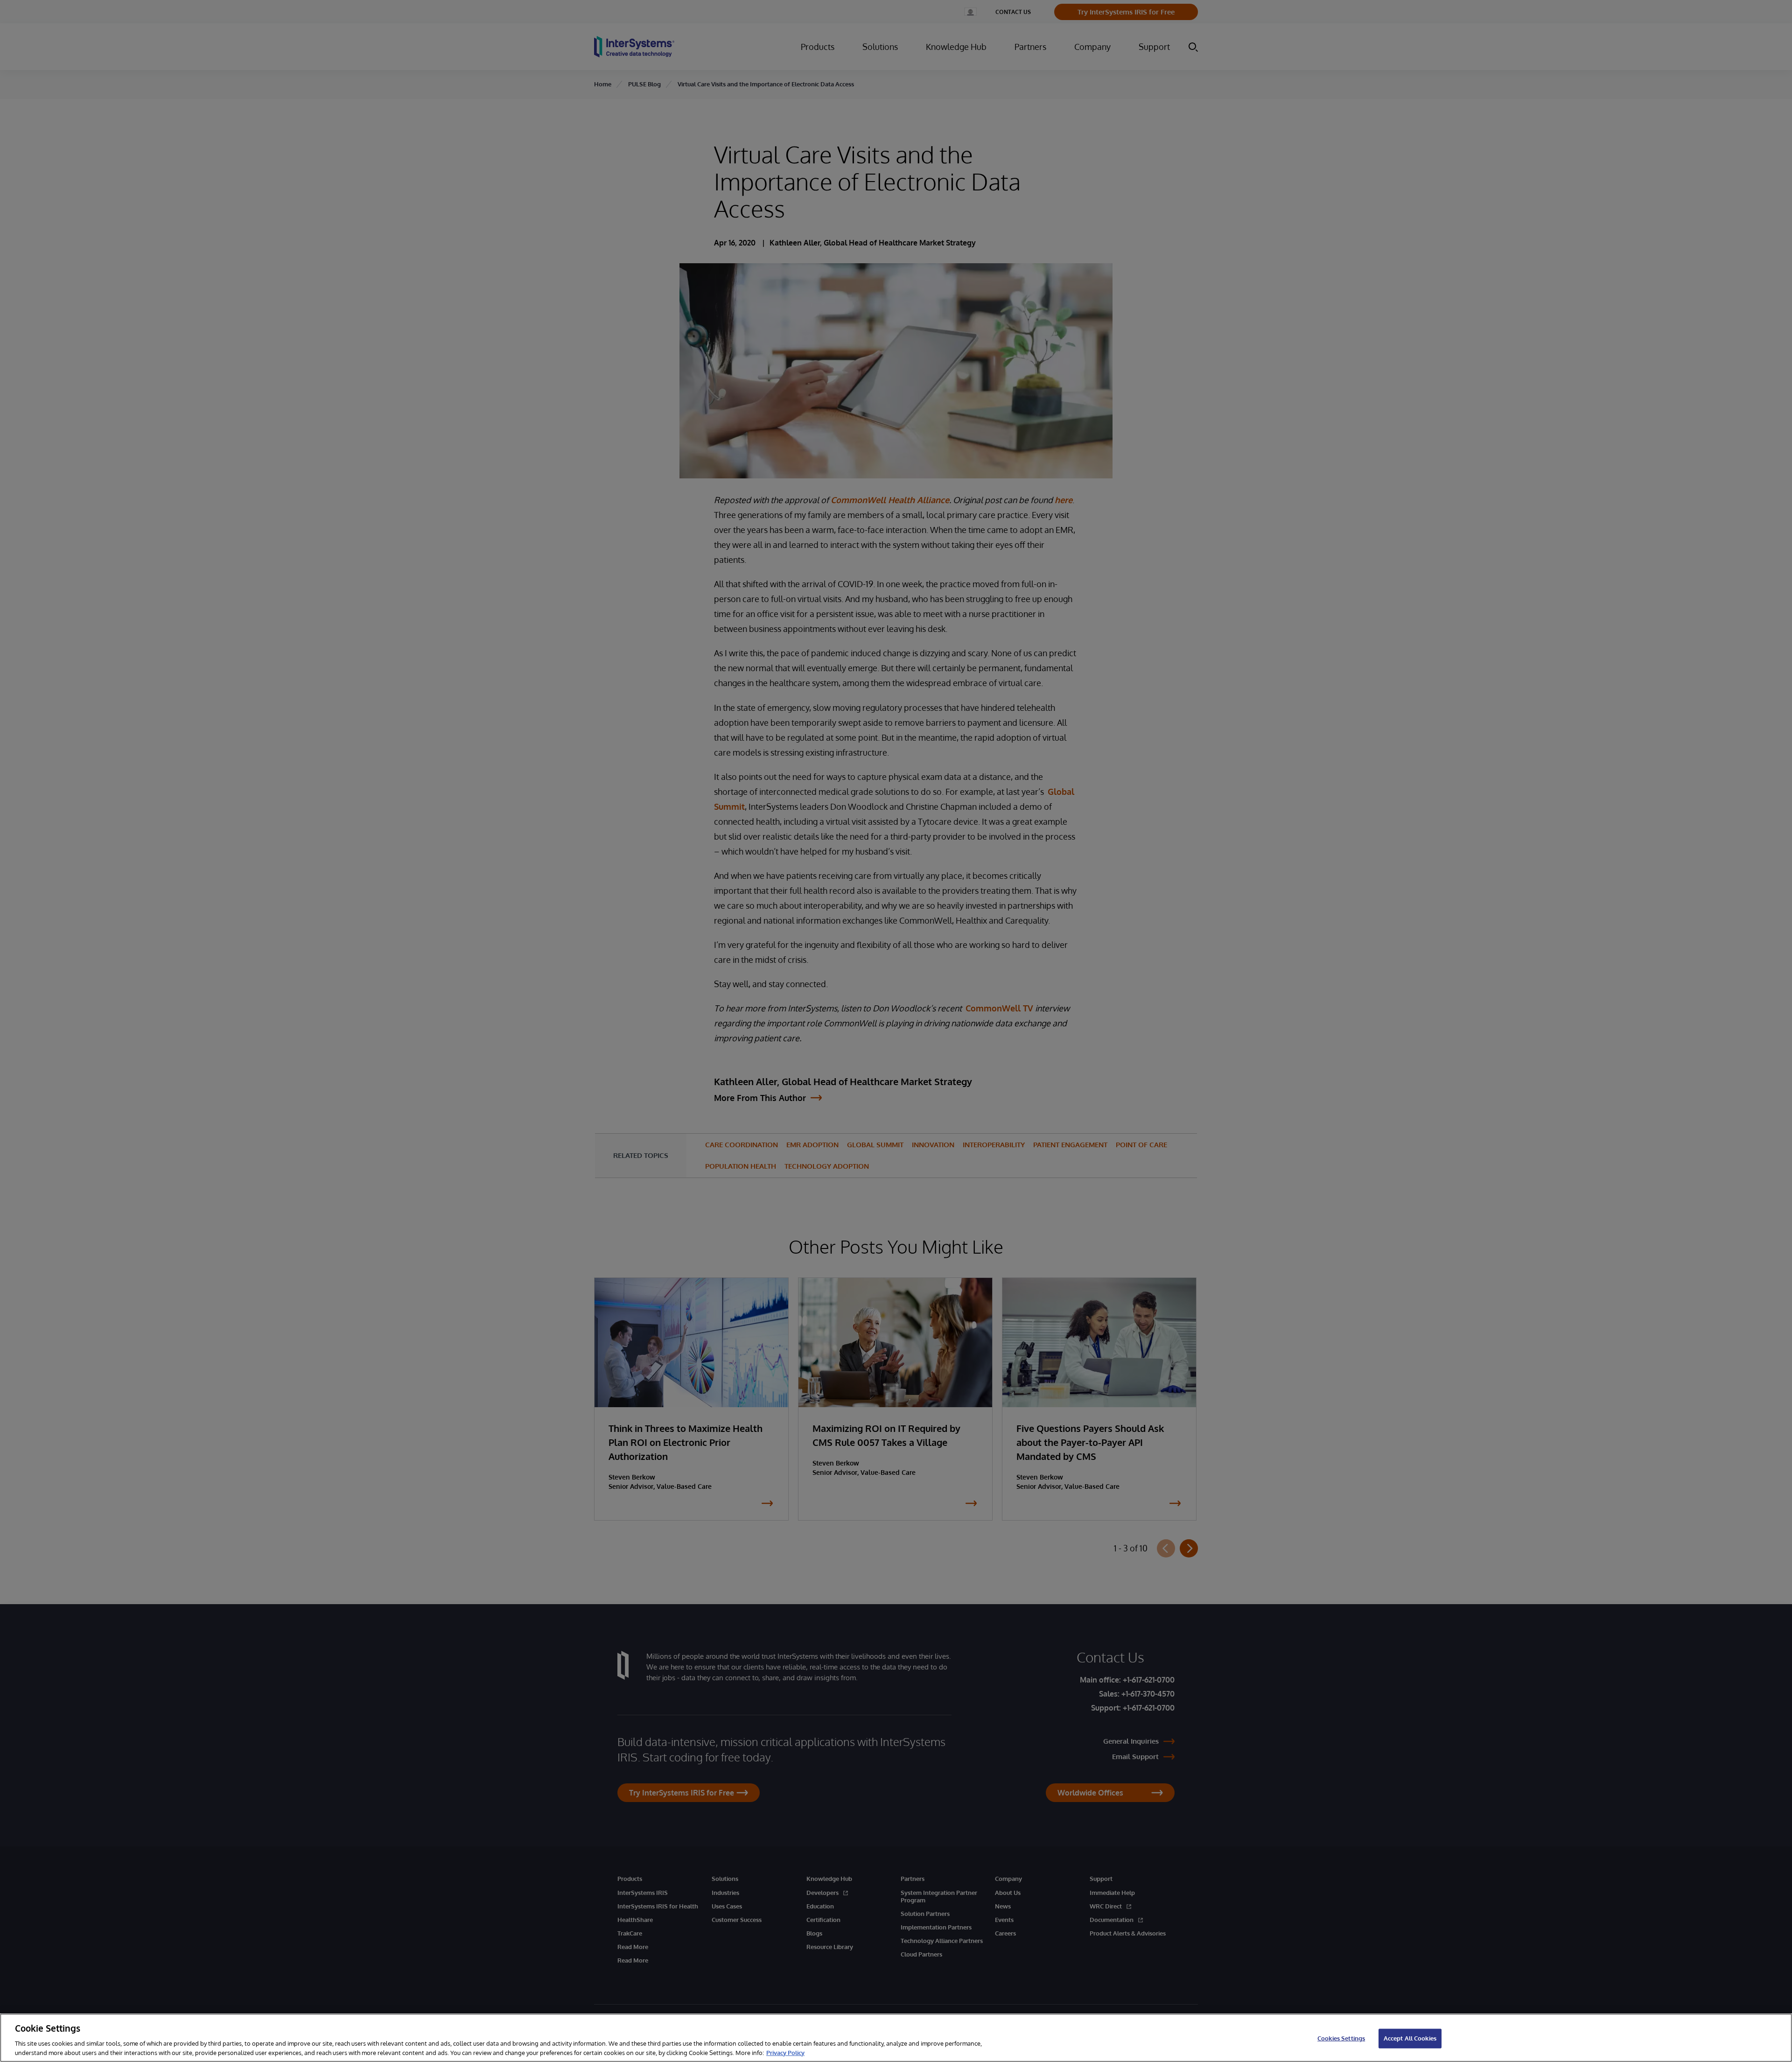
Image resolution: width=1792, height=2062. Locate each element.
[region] (896, 2038)
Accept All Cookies (1410, 2038)
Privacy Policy (785, 2052)
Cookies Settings (1341, 2038)
